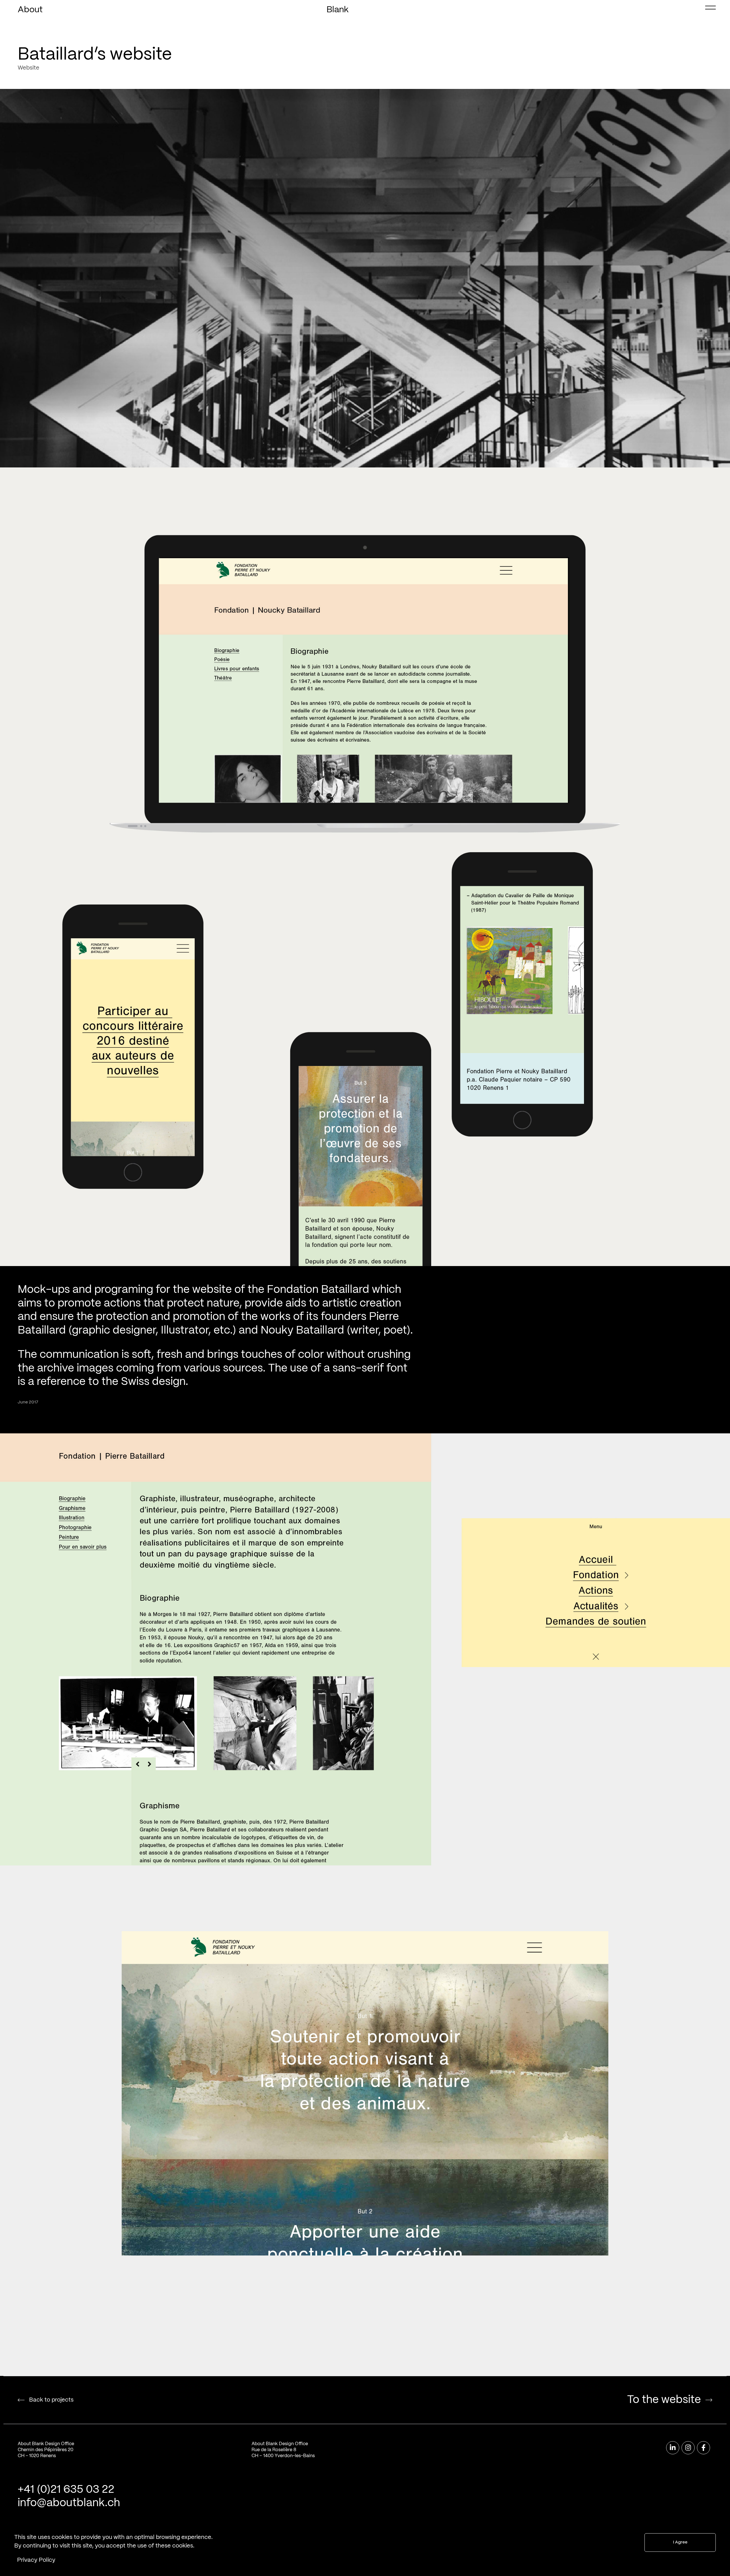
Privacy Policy (36, 2560)
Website (29, 68)
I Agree (680, 2543)
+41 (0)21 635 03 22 (66, 2490)
